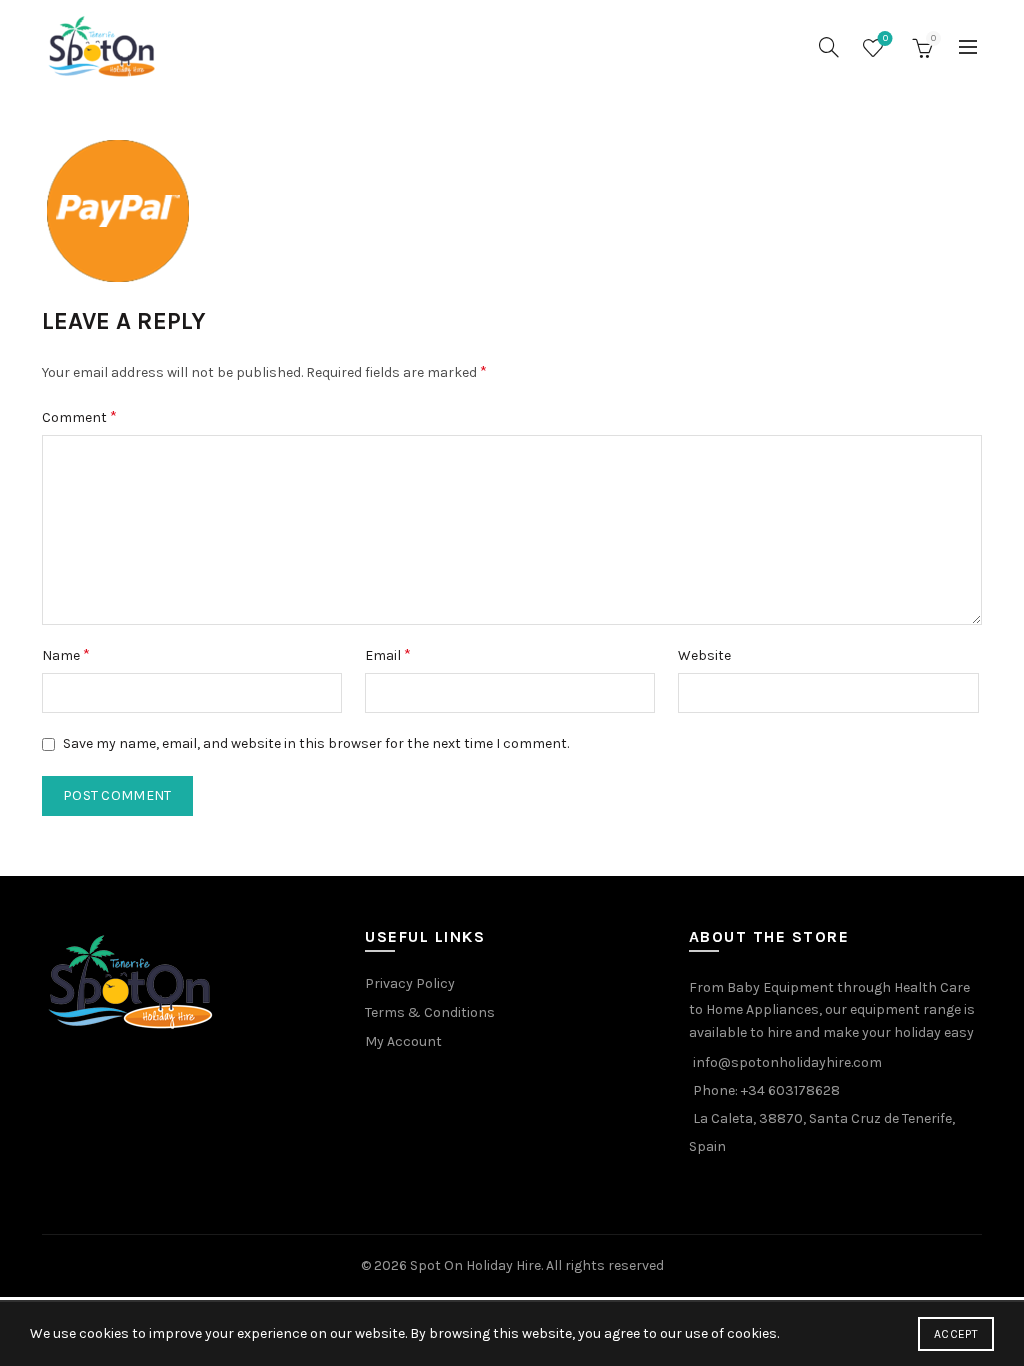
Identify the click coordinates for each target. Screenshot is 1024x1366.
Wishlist (885, 38)
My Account (403, 1041)
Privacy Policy (410, 983)
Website (704, 655)
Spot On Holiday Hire (475, 1265)
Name (66, 654)
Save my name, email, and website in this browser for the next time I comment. (316, 743)
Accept (956, 1334)
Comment (79, 416)
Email (388, 654)
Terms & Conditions (430, 1012)
